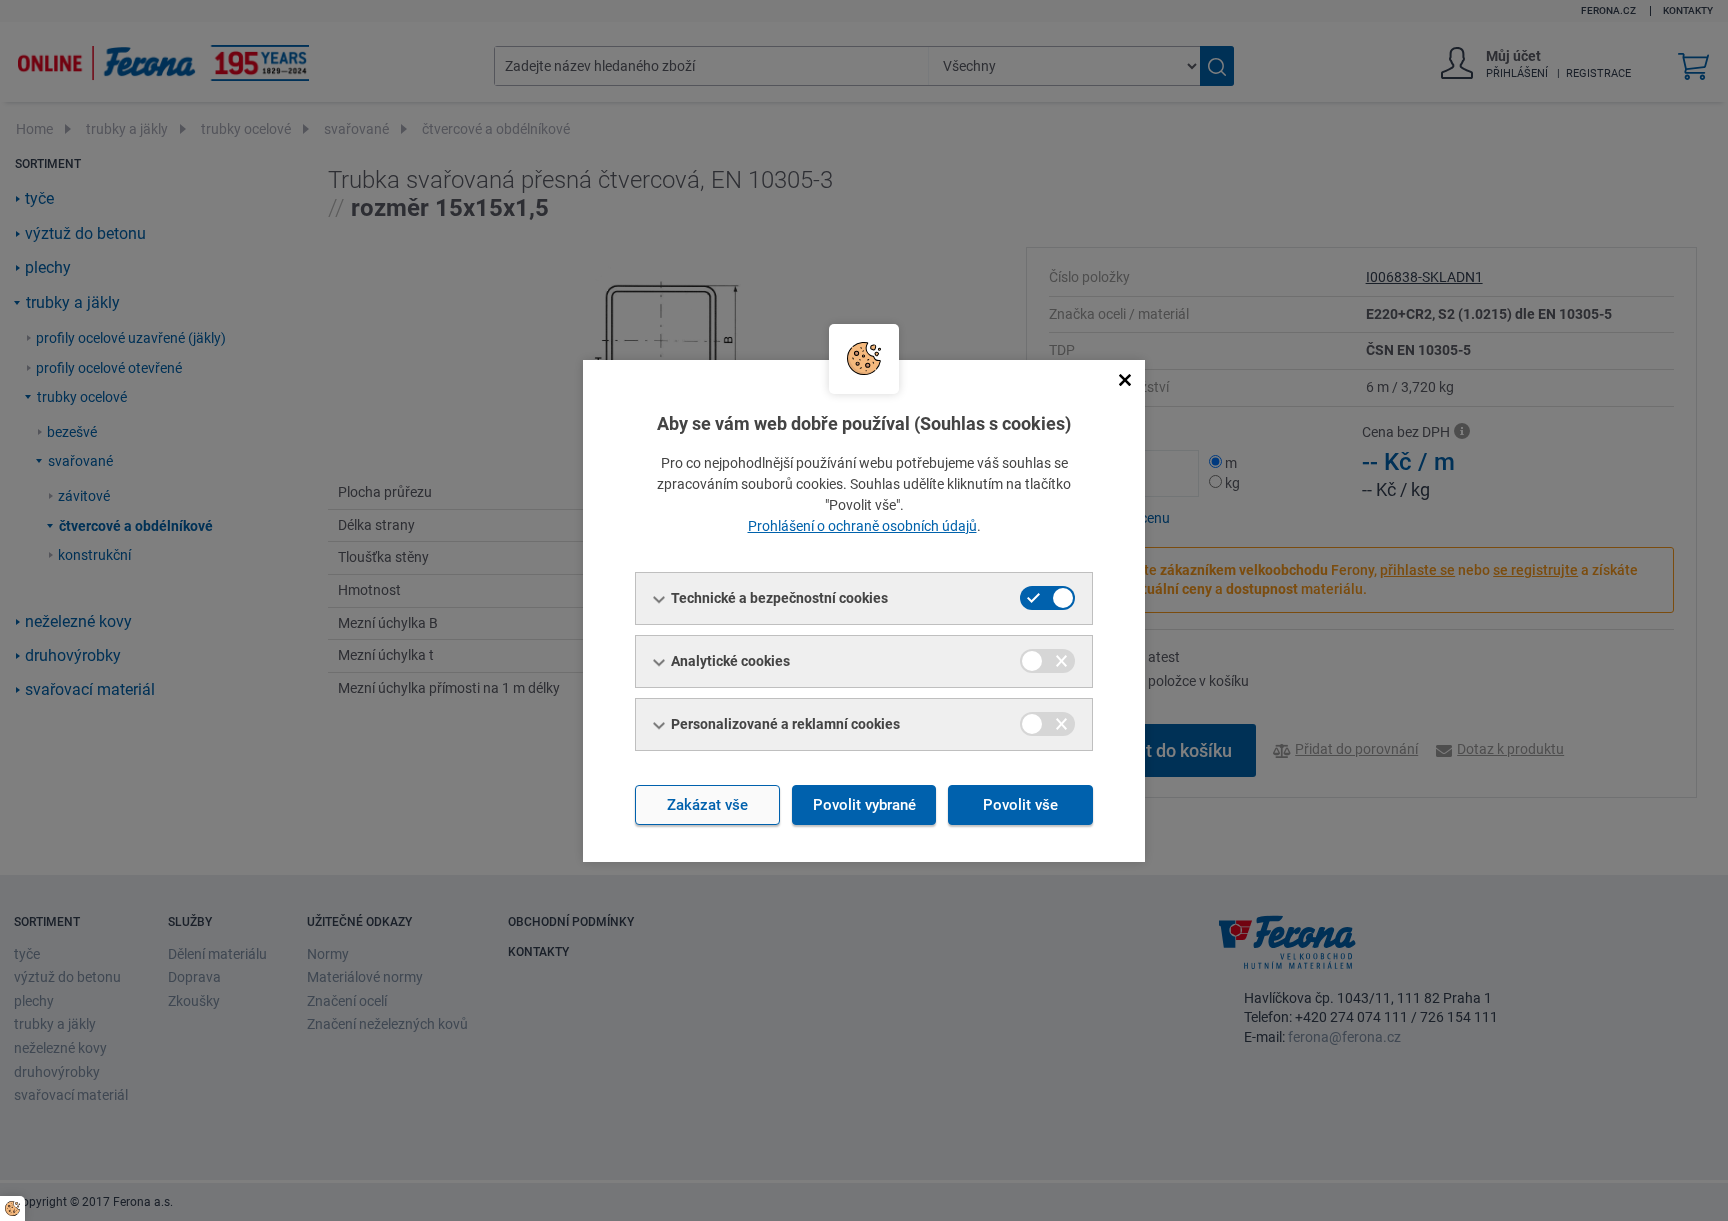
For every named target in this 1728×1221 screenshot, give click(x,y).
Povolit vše (1020, 805)
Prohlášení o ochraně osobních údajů (862, 526)
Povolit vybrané (864, 805)
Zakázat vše (707, 805)
